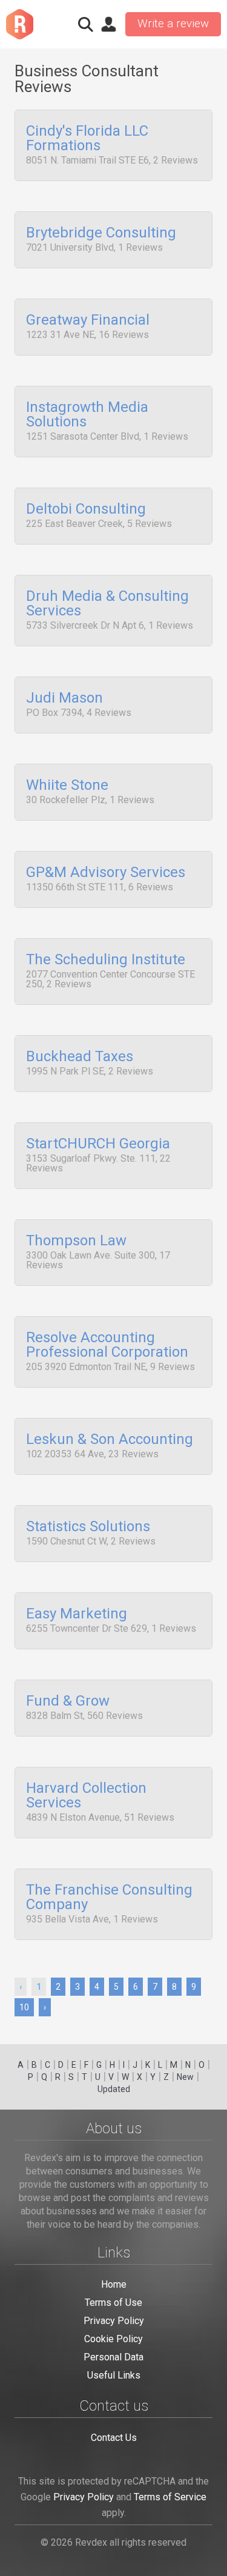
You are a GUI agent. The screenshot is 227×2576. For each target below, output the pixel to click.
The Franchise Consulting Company (109, 1898)
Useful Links (114, 2375)
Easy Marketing (77, 1614)
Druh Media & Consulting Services (107, 604)
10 (24, 2007)
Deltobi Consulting (86, 509)
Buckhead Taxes (80, 1057)
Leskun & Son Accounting (110, 1440)
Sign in (108, 24)
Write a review (173, 24)
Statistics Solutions (88, 1527)
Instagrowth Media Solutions (87, 415)
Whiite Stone (67, 786)
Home (114, 2284)
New (185, 2077)
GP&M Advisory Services (106, 873)
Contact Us (114, 2438)
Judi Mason (64, 698)
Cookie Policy (113, 2339)
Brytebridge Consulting (101, 233)
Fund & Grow (68, 1701)
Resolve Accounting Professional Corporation (107, 1345)
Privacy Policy (114, 2321)
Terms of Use (113, 2303)
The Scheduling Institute (106, 960)
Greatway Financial (88, 320)
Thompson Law (76, 1241)
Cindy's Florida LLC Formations (87, 139)
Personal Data (113, 2357)
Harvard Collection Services (86, 1796)
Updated (114, 2089)
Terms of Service (170, 2497)
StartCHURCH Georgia (98, 1144)
